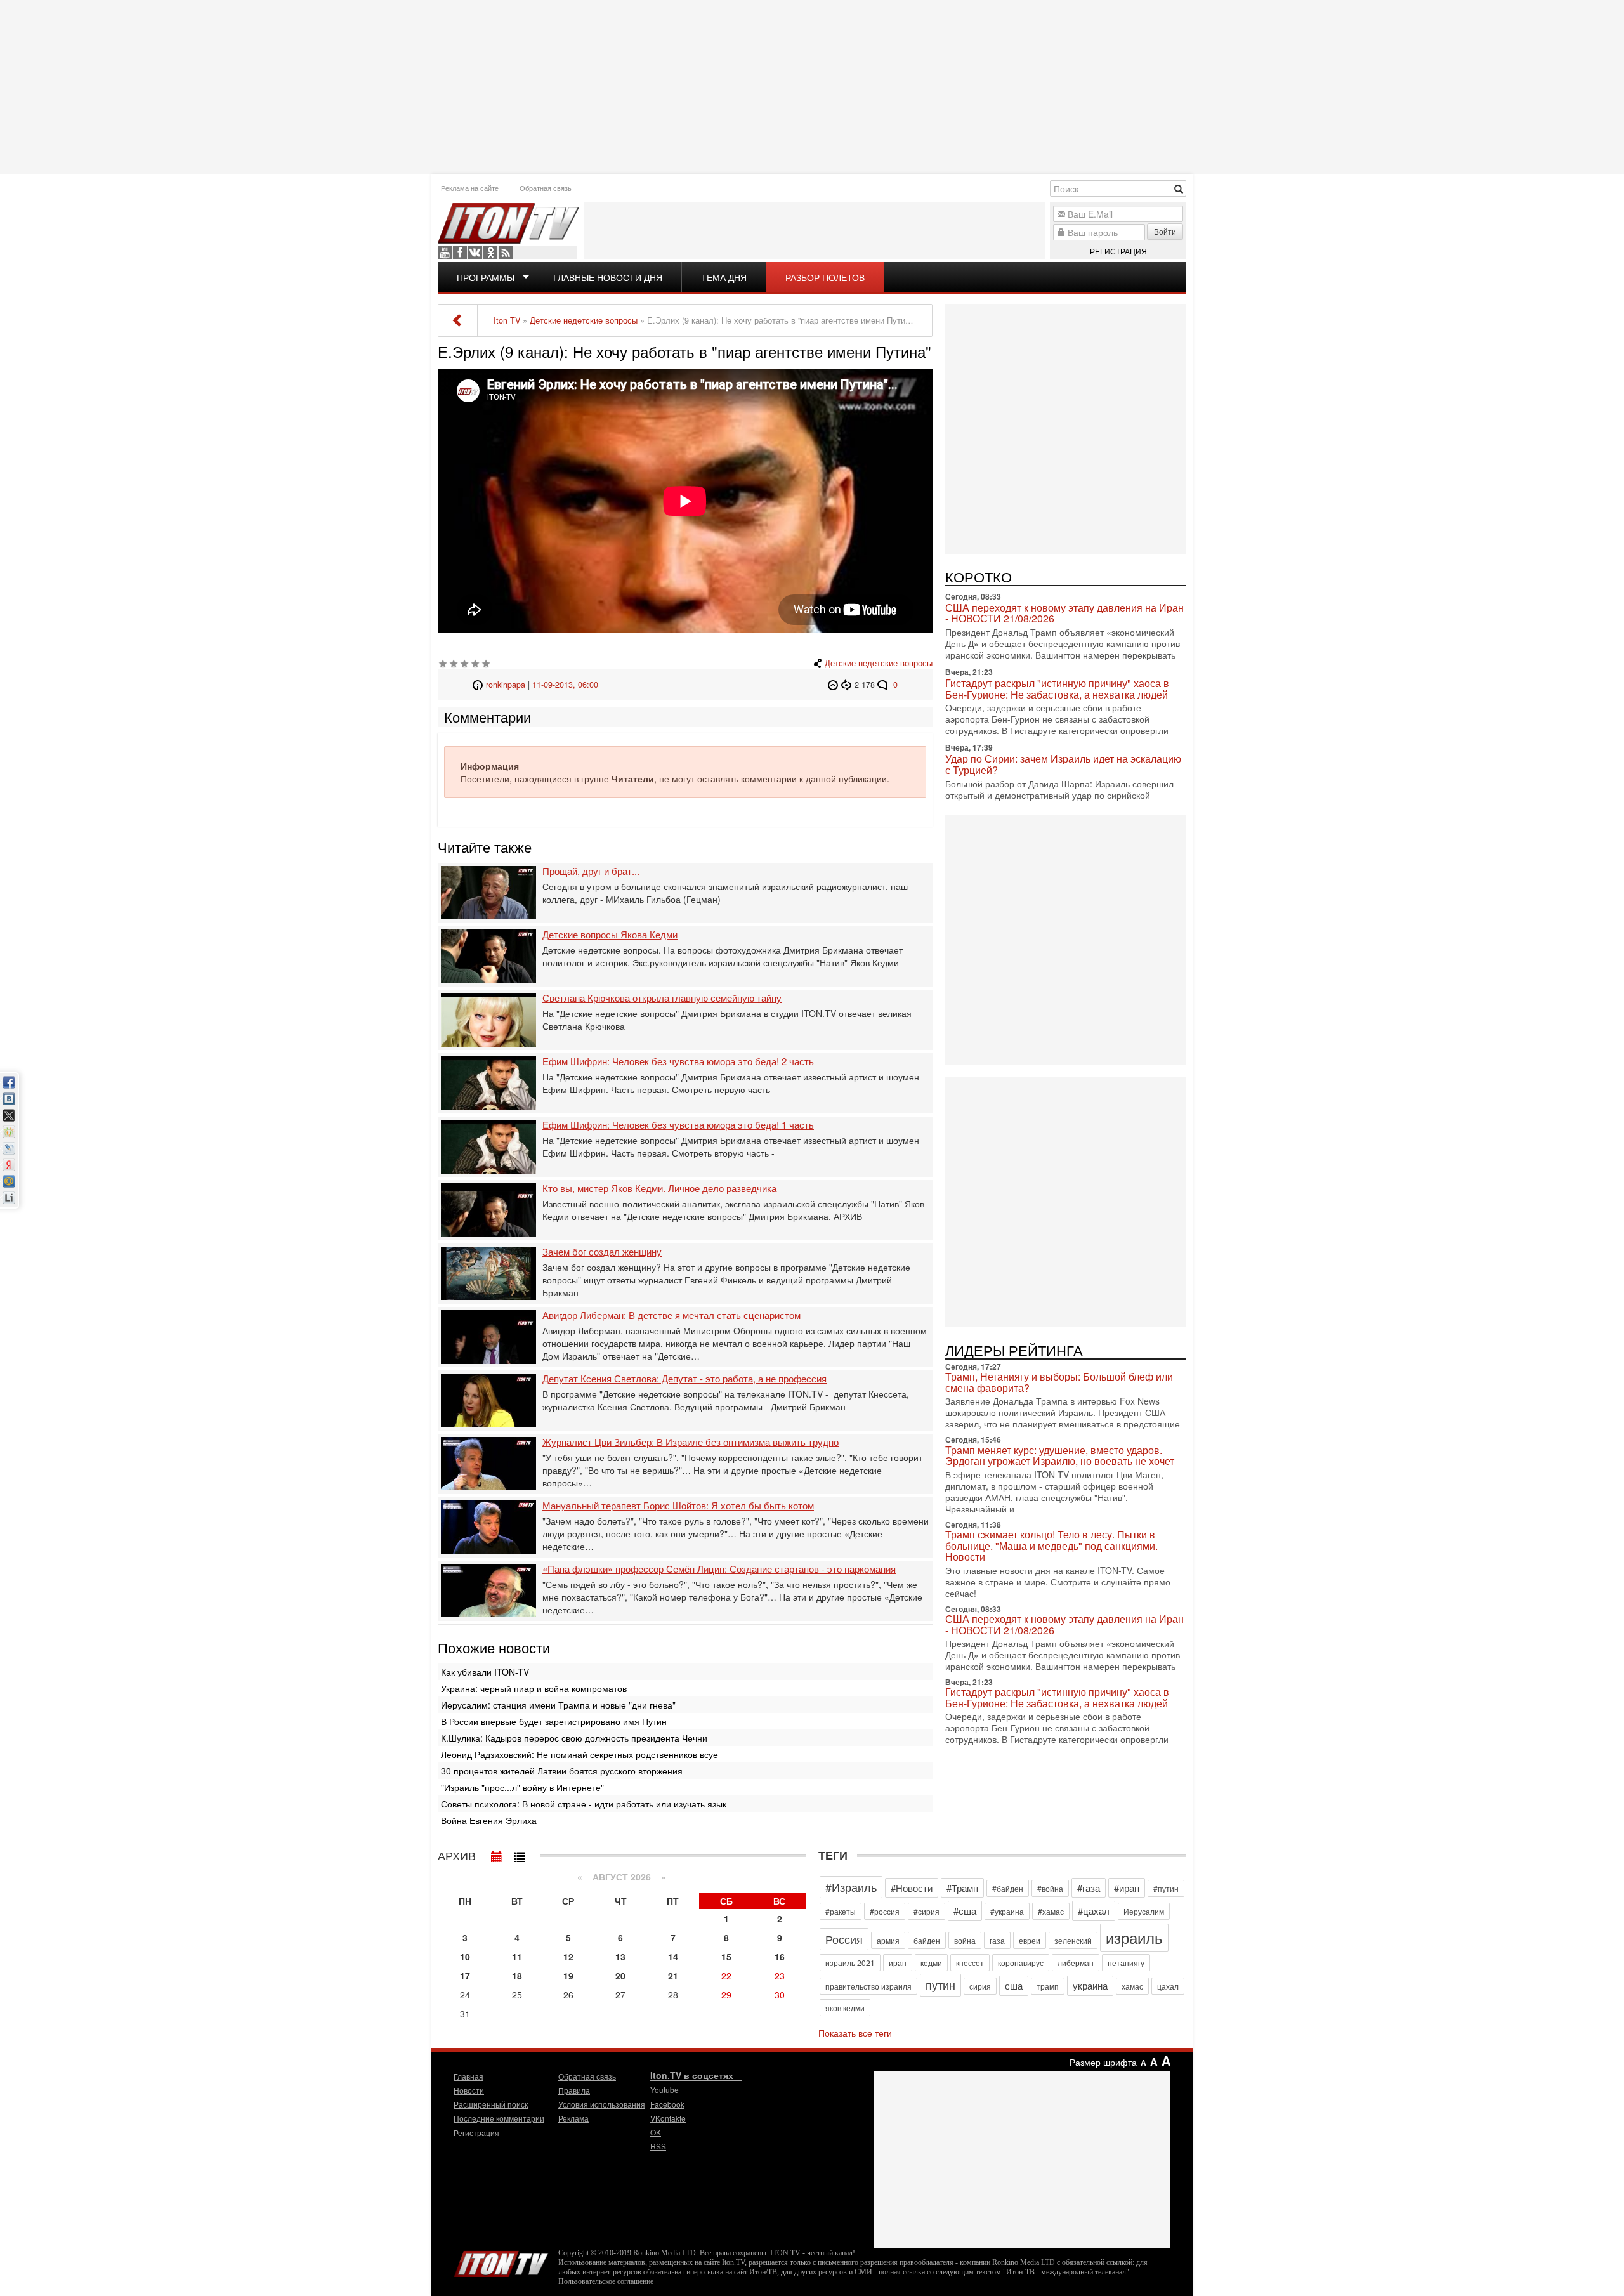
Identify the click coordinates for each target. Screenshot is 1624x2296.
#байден (1008, 1888)
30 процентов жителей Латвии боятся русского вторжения (562, 1771)
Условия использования (602, 2104)
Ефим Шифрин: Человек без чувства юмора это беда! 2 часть (678, 1062)
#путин (1166, 1888)
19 (568, 1976)
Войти (1165, 231)
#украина (1007, 1911)
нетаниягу (1126, 1963)
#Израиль (851, 1887)
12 (568, 1957)
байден (927, 1940)
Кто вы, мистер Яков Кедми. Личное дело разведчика (659, 1189)
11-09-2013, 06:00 (565, 685)
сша (1014, 1985)
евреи (1030, 1940)
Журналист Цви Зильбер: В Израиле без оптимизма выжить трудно (691, 1442)
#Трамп (962, 1888)
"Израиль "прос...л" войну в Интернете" (522, 1787)
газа (997, 1940)
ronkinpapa (506, 685)
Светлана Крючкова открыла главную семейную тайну (662, 998)
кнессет (970, 1963)
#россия (885, 1911)
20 (620, 1976)
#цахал (1094, 1911)
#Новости (912, 1888)
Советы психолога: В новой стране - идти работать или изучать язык (584, 1804)
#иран (1127, 1888)
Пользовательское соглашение (606, 2281)
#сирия (927, 1911)
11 (517, 1957)
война (965, 1940)
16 (780, 1957)
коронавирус (1021, 1963)
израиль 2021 (850, 1963)
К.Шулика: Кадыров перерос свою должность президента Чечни (574, 1738)
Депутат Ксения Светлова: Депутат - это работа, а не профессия (684, 1379)
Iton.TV (501, 2261)
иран (898, 1963)
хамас (1132, 1986)
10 (465, 1957)
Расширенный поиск (491, 2104)
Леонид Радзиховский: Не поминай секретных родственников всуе (580, 1754)
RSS (506, 253)
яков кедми (845, 2008)
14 (673, 1957)
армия (888, 1940)
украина (1090, 1985)
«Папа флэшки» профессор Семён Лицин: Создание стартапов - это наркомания (719, 1569)
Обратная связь (546, 188)
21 (673, 1976)
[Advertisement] (812, 86)
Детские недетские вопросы (879, 663)
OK (490, 253)
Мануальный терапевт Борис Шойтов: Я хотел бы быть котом (678, 1506)
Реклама (573, 2118)
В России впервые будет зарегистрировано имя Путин (554, 1721)
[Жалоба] (835, 685)
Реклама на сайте (470, 188)
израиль (1134, 1937)
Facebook (460, 253)
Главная (468, 2076)
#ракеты (841, 1911)
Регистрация (1118, 251)
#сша (965, 1911)
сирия (980, 1986)
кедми (931, 1963)
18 (517, 1976)
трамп (1048, 1986)
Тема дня (724, 277)
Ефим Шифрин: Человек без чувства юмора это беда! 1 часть (678, 1125)
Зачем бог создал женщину (602, 1252)
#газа (1089, 1888)
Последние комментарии (499, 2118)
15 (726, 1957)
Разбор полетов (825, 277)
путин (940, 1984)
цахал (1168, 1986)
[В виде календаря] (497, 1854)
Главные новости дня (608, 277)
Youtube (445, 253)
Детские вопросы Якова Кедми (610, 935)
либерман (1076, 1963)
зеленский (1073, 1940)
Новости (469, 2090)
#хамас (1051, 1911)
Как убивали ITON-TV (485, 1672)
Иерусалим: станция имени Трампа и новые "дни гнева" (558, 1705)
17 (465, 1976)
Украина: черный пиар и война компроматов (534, 1688)
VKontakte (475, 253)
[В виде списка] (520, 1854)
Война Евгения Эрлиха (489, 1820)
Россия (844, 1939)
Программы (486, 277)
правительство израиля (868, 1986)
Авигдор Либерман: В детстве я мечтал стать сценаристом (671, 1315)
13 (620, 1957)
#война (1050, 1888)
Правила (574, 2090)
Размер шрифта (1103, 2062)
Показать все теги (855, 2033)
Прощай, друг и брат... (591, 871)
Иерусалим (1144, 1911)
